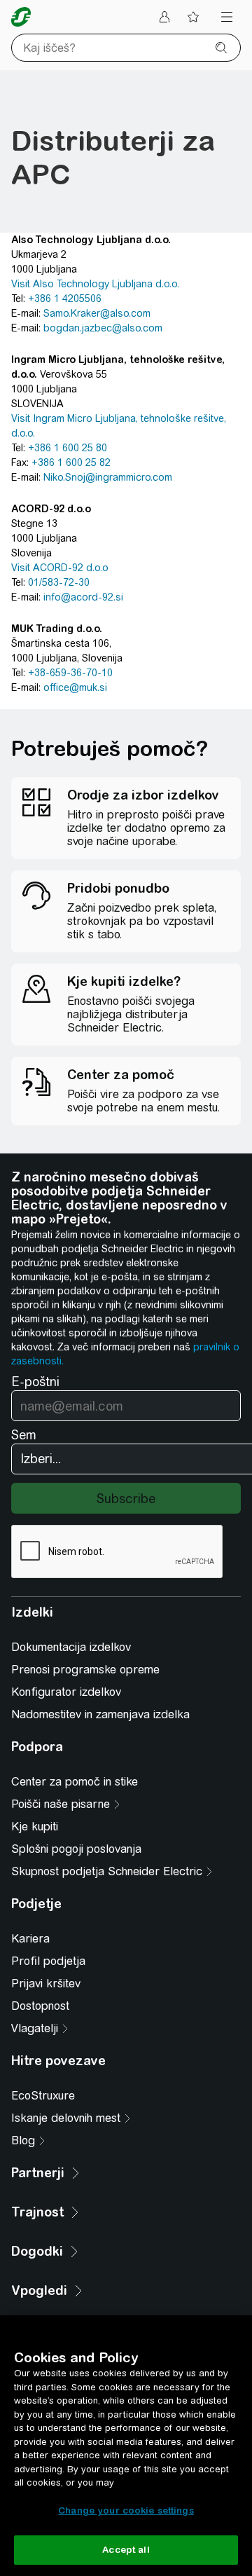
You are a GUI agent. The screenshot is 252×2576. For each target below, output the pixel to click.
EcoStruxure (43, 2096)
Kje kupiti (35, 1827)
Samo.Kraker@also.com (97, 313)
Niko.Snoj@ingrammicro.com (108, 477)
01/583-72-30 (59, 582)
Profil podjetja (48, 1961)
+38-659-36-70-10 (70, 673)
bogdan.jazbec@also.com (103, 328)
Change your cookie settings (126, 2510)
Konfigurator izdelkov (66, 1692)
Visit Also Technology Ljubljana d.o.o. (95, 284)
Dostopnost (40, 2006)
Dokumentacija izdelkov (71, 1647)
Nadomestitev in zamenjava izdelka (100, 1714)
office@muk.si (75, 687)
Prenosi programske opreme (85, 1670)
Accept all (126, 2550)
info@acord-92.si (83, 597)
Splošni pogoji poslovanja (76, 1849)
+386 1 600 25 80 (68, 448)
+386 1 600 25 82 (71, 463)
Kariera (30, 1939)
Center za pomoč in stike (75, 1782)
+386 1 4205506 (65, 299)
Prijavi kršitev (46, 1984)
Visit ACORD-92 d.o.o (60, 568)
